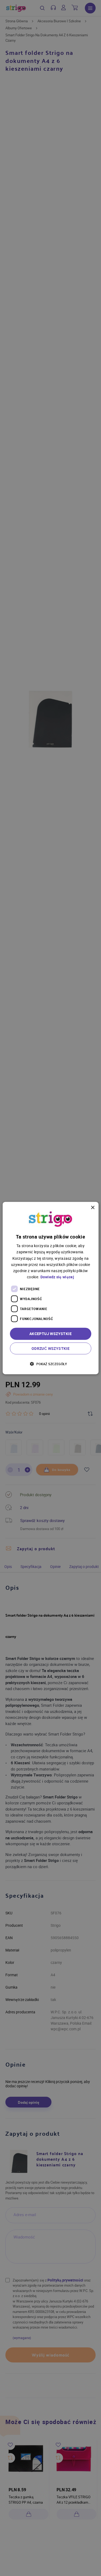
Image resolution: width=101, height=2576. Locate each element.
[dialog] (50, 1288)
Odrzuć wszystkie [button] (50, 1348)
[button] (50, 1363)
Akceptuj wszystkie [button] (50, 1334)
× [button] (93, 1208)
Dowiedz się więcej (57, 1277)
